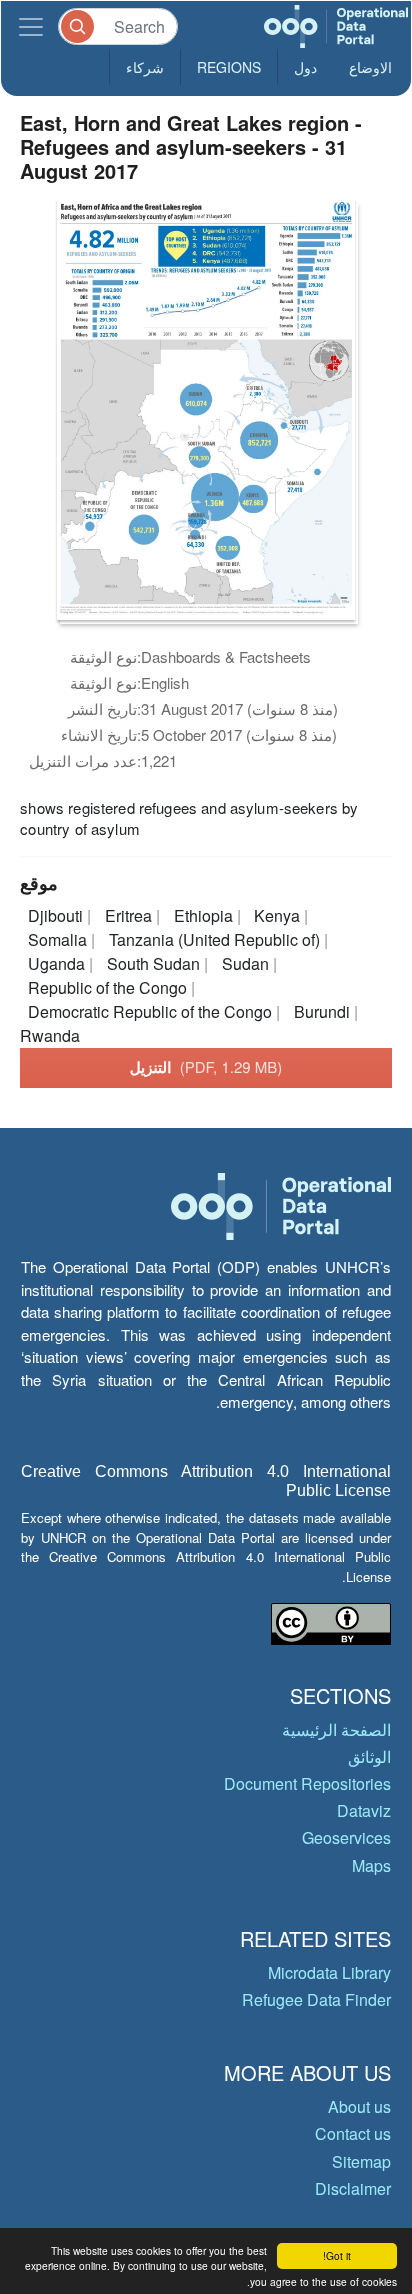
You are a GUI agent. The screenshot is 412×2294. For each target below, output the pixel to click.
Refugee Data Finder (316, 1999)
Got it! (337, 2255)
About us (359, 2106)
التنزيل (206, 1067)
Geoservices (346, 1837)
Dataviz (364, 1810)
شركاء (145, 67)
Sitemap (361, 2161)
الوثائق (369, 1756)
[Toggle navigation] (31, 26)
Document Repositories (307, 1783)
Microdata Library (329, 1972)
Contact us (353, 2133)
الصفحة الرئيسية (336, 1729)
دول (305, 67)
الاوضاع (370, 67)
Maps (371, 1865)
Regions (229, 67)
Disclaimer (353, 2188)
